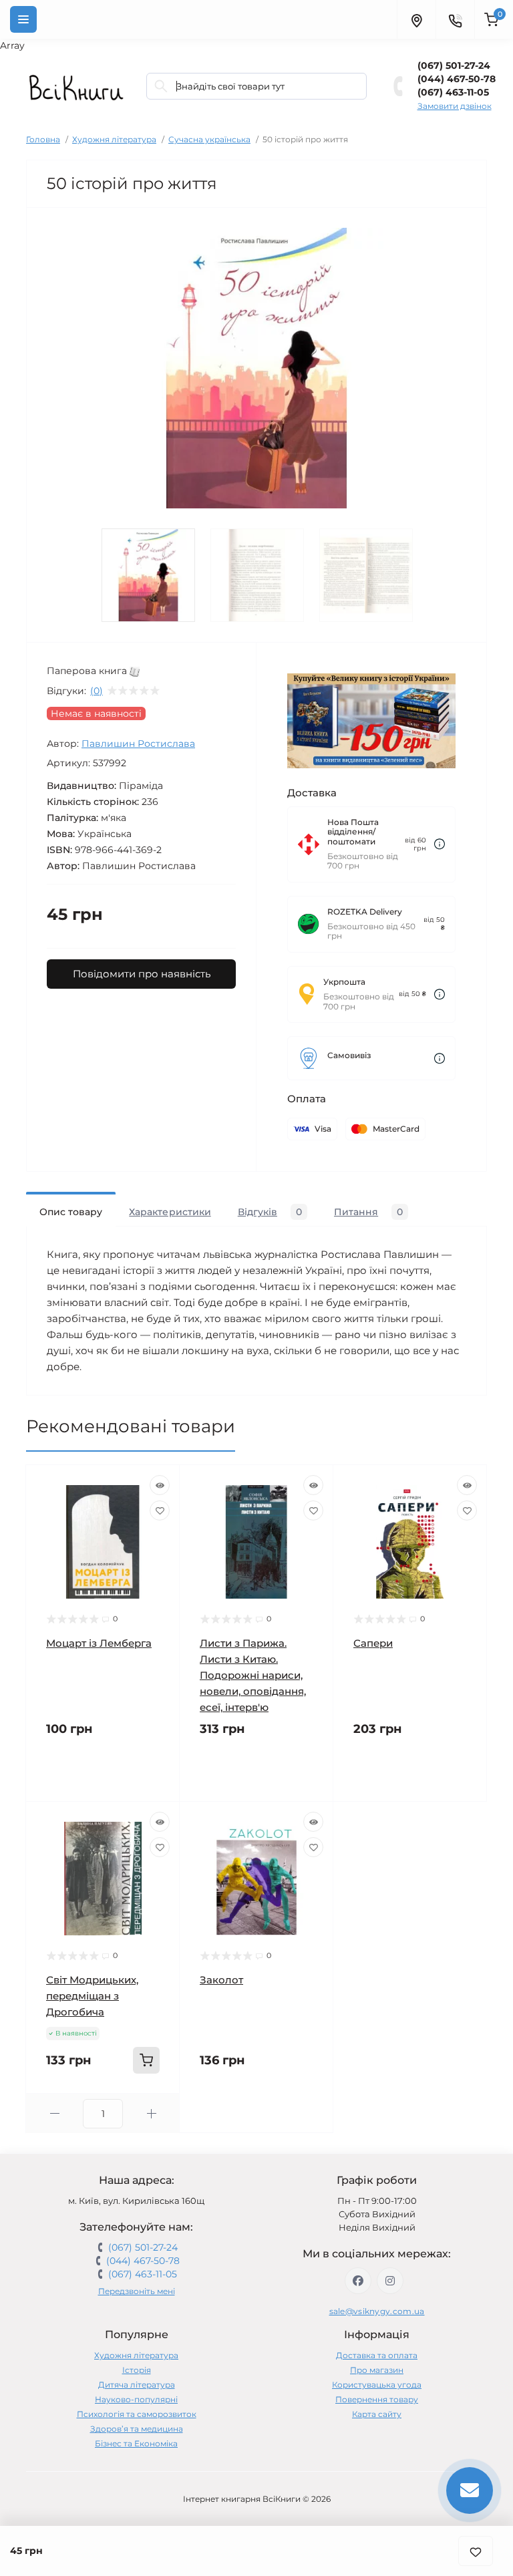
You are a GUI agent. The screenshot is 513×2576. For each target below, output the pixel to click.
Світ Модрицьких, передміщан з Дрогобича (92, 1996)
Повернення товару (377, 2399)
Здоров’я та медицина (137, 2429)
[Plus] (151, 2113)
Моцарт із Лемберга (99, 1643)
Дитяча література (137, 2385)
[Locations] (416, 19)
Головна (43, 139)
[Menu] (23, 19)
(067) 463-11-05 (453, 92)
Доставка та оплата (377, 2355)
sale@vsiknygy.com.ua (377, 2311)
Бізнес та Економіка (136, 2443)
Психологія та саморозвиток (137, 2414)
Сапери (373, 1643)
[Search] (161, 86)
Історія (137, 2370)
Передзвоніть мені (137, 2291)
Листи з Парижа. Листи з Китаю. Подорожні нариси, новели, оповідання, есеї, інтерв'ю (253, 1675)
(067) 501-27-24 (454, 65)
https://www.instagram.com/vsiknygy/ (390, 2281)
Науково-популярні (136, 2399)
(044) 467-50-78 (457, 79)
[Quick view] (160, 1485)
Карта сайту (377, 2414)
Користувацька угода (377, 2385)
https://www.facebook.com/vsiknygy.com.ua (358, 2281)
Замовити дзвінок (455, 106)
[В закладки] (476, 2551)
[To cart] (146, 2060)
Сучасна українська (209, 139)
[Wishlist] (160, 1510)
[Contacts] (455, 19)
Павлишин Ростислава (138, 744)
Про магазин (377, 2370)
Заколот (221, 1980)
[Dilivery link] (440, 844)
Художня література (114, 139)
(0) (97, 691)
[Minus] (54, 2113)
